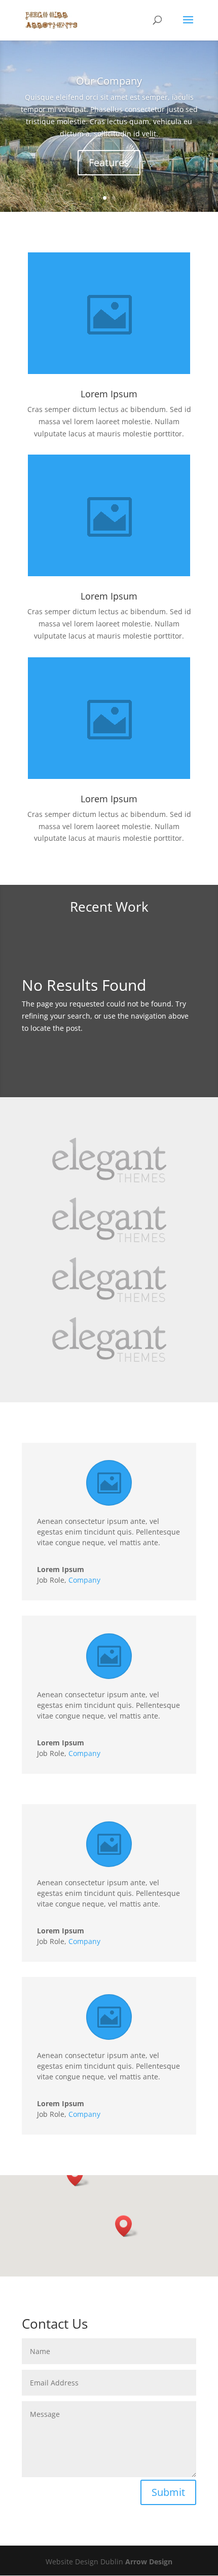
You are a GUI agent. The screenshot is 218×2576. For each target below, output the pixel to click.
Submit (168, 2492)
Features (109, 162)
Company (84, 1580)
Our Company (109, 81)
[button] (78, 2175)
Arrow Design (149, 2562)
